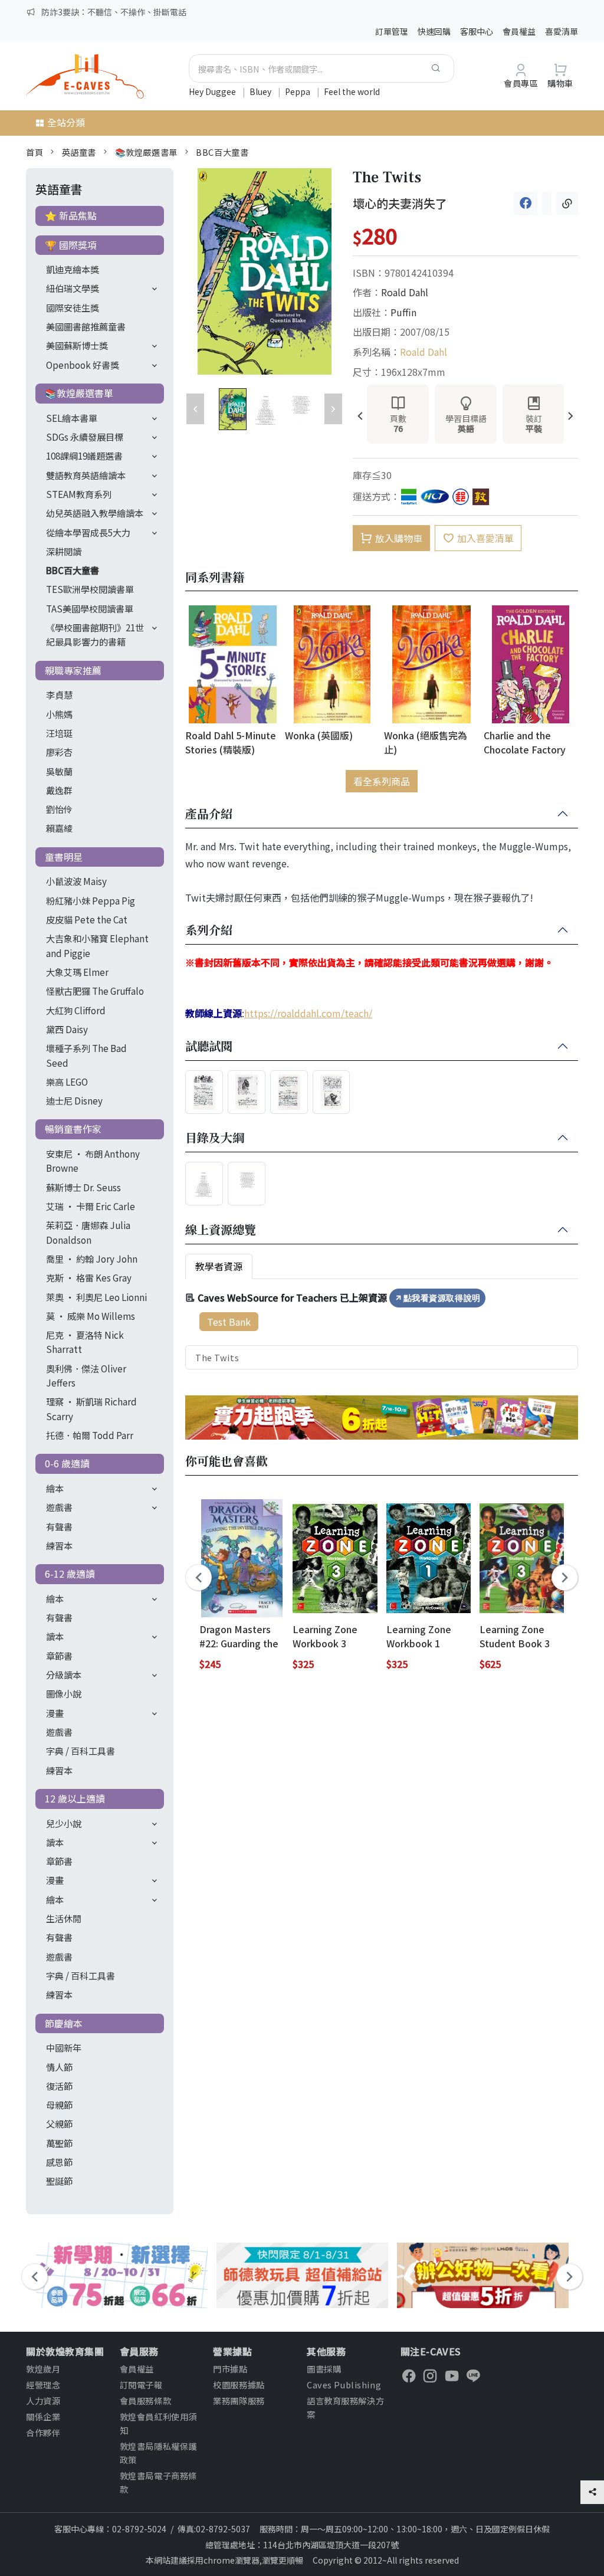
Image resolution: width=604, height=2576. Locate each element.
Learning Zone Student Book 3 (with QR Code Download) (515, 1636)
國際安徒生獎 (73, 307)
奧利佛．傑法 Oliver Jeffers (86, 1375)
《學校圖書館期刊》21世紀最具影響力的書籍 (95, 634)
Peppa (298, 91)
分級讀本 (64, 1674)
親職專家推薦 (73, 670)
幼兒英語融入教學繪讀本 (95, 513)
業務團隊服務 (239, 2400)
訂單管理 (392, 31)
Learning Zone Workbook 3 (325, 1636)
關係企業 (43, 2416)
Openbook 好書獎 (83, 365)
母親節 (59, 2105)
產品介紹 (209, 814)
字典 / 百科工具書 (81, 1751)
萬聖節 (59, 2143)
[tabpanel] (382, 1329)
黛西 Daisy (67, 1029)
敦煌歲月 (43, 2369)
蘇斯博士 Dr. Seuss (83, 1187)
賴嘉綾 (59, 828)
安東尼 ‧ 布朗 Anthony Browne (93, 1161)
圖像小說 (64, 1693)
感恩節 (59, 2162)
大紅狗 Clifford (76, 1010)
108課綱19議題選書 (84, 455)
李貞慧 (59, 694)
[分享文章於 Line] (547, 203)
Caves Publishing (344, 2385)
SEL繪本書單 (72, 418)
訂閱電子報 (141, 2385)
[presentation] (360, 417)
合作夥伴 (43, 2432)
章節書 (59, 1656)
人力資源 (43, 2400)
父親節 (59, 2123)
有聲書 (59, 1526)
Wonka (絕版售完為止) (426, 742)
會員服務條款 (145, 2400)
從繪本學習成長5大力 (88, 532)
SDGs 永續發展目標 (85, 437)
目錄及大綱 (215, 1138)
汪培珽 (59, 733)
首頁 (35, 152)
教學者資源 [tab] (219, 1266)
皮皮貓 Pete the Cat (87, 919)
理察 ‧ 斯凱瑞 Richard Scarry (91, 1408)
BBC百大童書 (222, 152)
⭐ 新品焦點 (71, 215)
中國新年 (64, 2047)
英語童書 (79, 152)
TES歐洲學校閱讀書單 (90, 589)
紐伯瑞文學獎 (73, 288)
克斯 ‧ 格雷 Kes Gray (89, 1277)
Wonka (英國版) (319, 735)
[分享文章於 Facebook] (526, 203)
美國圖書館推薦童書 (86, 326)
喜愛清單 (562, 31)
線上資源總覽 (221, 1230)
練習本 (59, 1545)
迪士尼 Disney (74, 1100)
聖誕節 (59, 2181)
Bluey (261, 91)
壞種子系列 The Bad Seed (86, 1055)
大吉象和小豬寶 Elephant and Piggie (97, 945)
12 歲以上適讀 (75, 1798)
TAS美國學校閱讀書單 (90, 608)
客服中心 (477, 31)
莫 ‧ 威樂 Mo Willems (91, 1316)
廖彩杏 (59, 752)
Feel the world (352, 91)
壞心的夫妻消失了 (400, 203)
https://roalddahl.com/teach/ (308, 1013)
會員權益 (519, 31)
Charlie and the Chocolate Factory (525, 742)
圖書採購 (324, 2369)
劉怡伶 (59, 809)
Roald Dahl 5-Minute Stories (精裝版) (231, 742)
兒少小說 (64, 1823)
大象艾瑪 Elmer (77, 972)
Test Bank (229, 1322)
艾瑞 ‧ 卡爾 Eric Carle (91, 1206)
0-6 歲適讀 (67, 1463)
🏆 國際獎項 (71, 245)
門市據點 (230, 2369)
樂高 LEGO (67, 1081)
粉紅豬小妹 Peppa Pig (91, 900)
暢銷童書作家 (73, 1129)
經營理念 (43, 2385)
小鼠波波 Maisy (76, 881)
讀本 (55, 1636)
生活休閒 (64, 1918)
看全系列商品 (382, 781)
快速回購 (434, 31)
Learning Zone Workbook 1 (419, 1636)
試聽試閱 (209, 1047)
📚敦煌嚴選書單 (146, 152)
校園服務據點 (239, 2385)
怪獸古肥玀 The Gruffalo (95, 991)
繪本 (55, 1488)
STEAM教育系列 (79, 494)
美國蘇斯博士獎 (77, 345)
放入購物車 (399, 538)
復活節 (59, 2086)
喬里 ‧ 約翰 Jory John (92, 1258)
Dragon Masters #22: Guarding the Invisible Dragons (239, 1636)
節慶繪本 (64, 2023)
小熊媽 (59, 714)
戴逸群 (59, 790)
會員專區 (521, 83)
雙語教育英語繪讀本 (86, 475)
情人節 (59, 2067)
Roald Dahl (405, 292)
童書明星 (64, 857)
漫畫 (55, 1713)
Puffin (403, 312)
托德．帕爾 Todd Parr (90, 1435)
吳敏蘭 (59, 771)
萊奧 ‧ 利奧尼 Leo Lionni (96, 1297)
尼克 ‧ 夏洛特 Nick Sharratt (85, 1342)
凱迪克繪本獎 (73, 269)
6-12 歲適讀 (70, 1574)
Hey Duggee (213, 91)
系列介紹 (209, 930)
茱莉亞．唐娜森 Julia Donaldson (88, 1232)
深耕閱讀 (64, 551)
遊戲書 (59, 1507)
